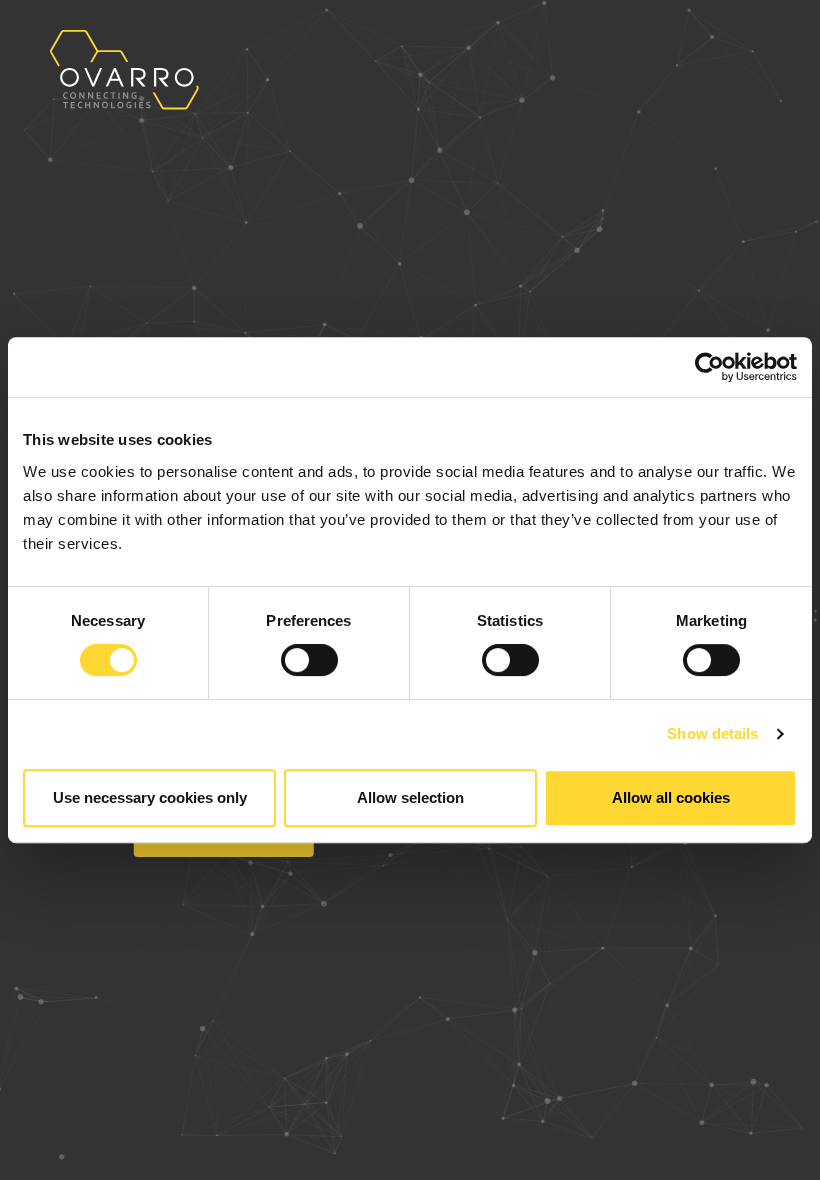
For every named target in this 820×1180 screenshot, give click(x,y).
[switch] (309, 660)
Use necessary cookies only (150, 797)
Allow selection (410, 797)
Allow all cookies (671, 797)
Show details (712, 733)
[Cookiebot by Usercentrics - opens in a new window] (709, 367)
